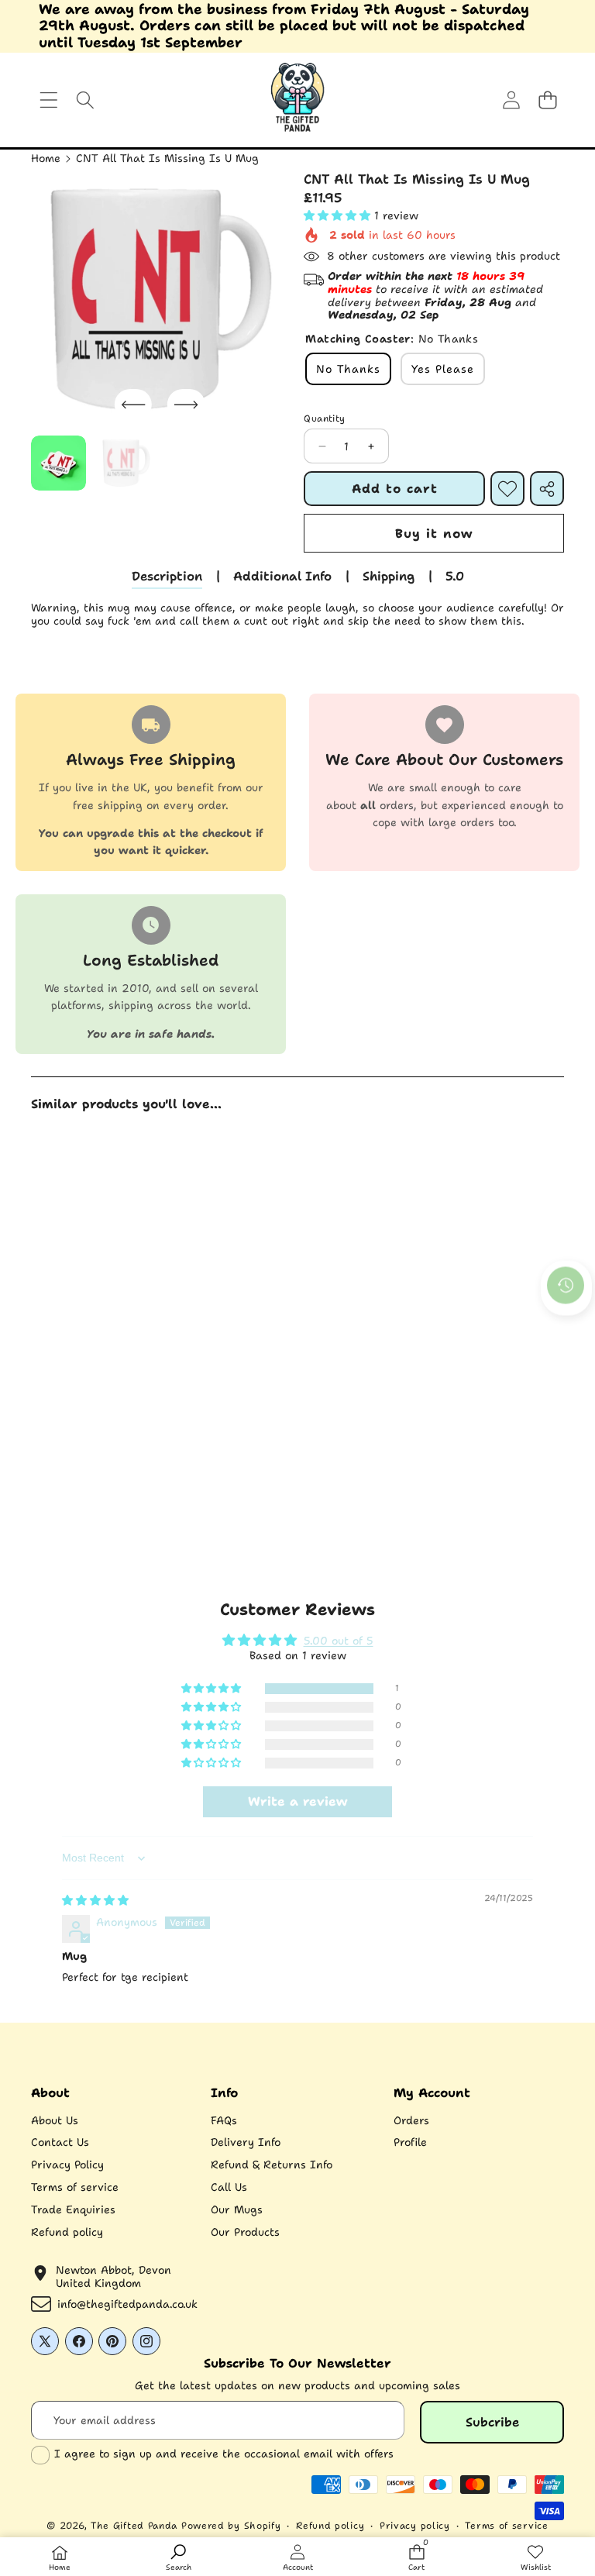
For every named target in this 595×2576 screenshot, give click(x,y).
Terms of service (75, 2187)
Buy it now (434, 534)
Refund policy (67, 2232)
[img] (95, 1900)
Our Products (245, 2232)
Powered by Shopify (231, 2526)
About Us (55, 2120)
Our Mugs (237, 2209)
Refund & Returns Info (272, 2164)
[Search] (85, 100)
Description (167, 576)
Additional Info (282, 576)
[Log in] (511, 100)
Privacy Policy (67, 2164)
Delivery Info (246, 2142)
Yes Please (443, 369)
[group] (58, 463)
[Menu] (48, 100)
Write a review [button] (297, 1801)
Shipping (389, 576)
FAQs (224, 2120)
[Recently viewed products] (566, 1286)
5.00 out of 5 (339, 1641)
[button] (547, 100)
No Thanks (348, 369)
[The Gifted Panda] (297, 100)
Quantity (324, 418)
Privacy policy (415, 2526)
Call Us (229, 2187)
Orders (411, 2120)
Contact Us (60, 2142)
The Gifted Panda (134, 2526)
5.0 (455, 576)
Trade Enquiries (73, 2209)
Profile (410, 2142)
